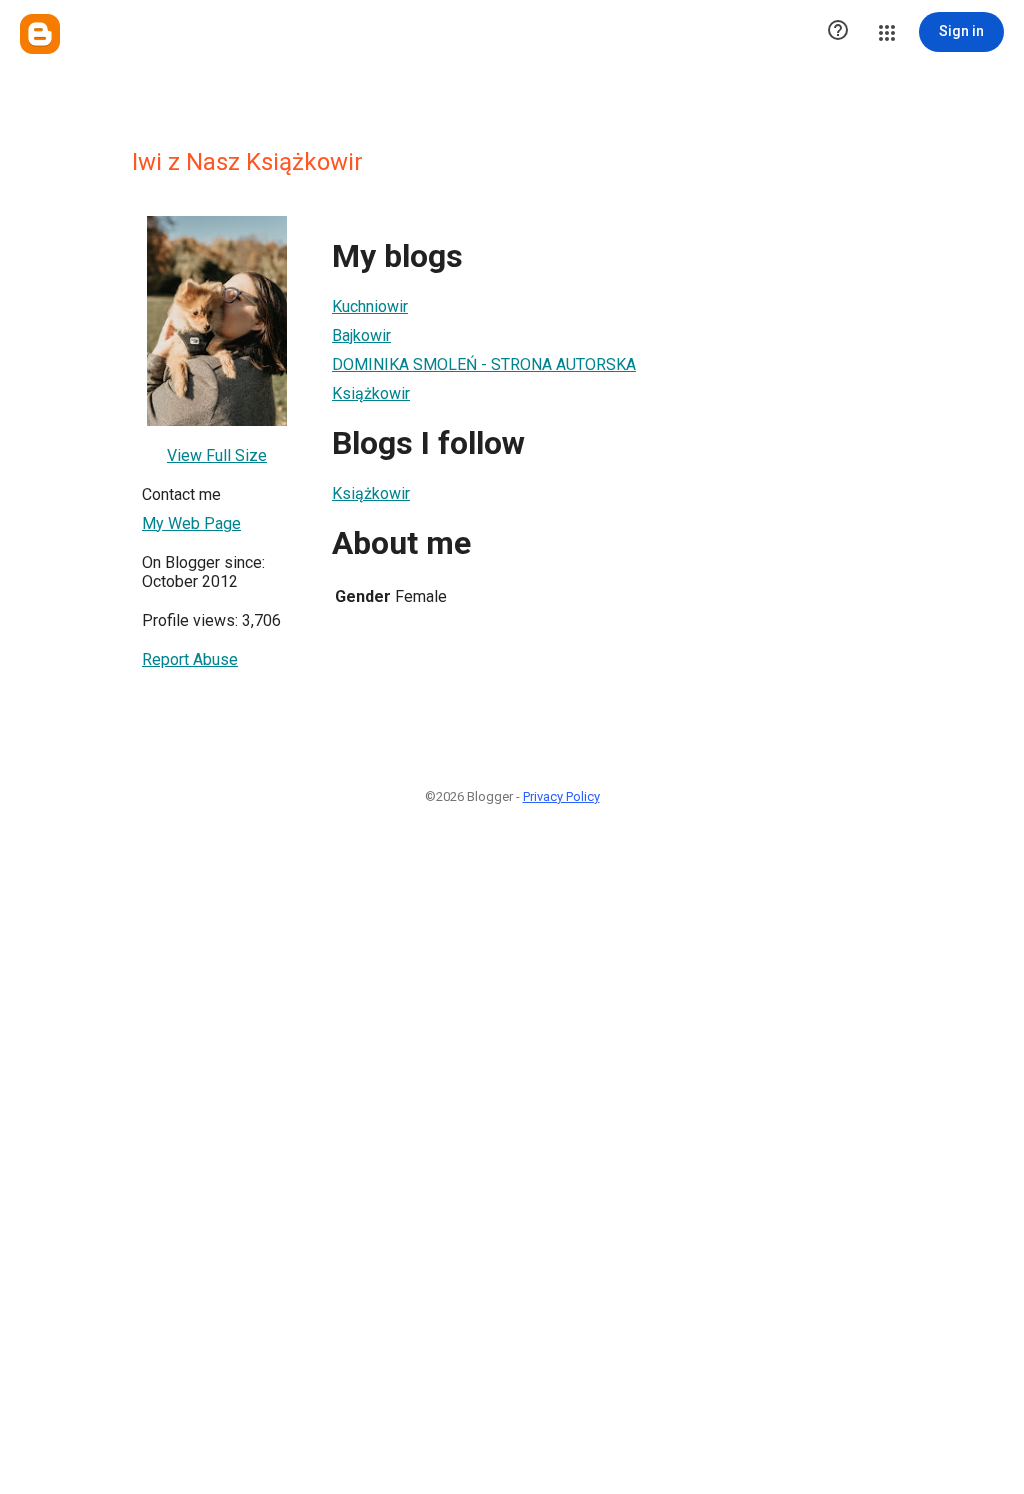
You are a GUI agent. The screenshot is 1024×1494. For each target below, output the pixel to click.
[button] (838, 32)
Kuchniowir (370, 306)
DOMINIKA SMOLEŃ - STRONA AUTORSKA (484, 364)
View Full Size (217, 455)
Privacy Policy (561, 796)
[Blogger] (40, 34)
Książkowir (371, 393)
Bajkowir (361, 335)
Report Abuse (190, 659)
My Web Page (191, 523)
